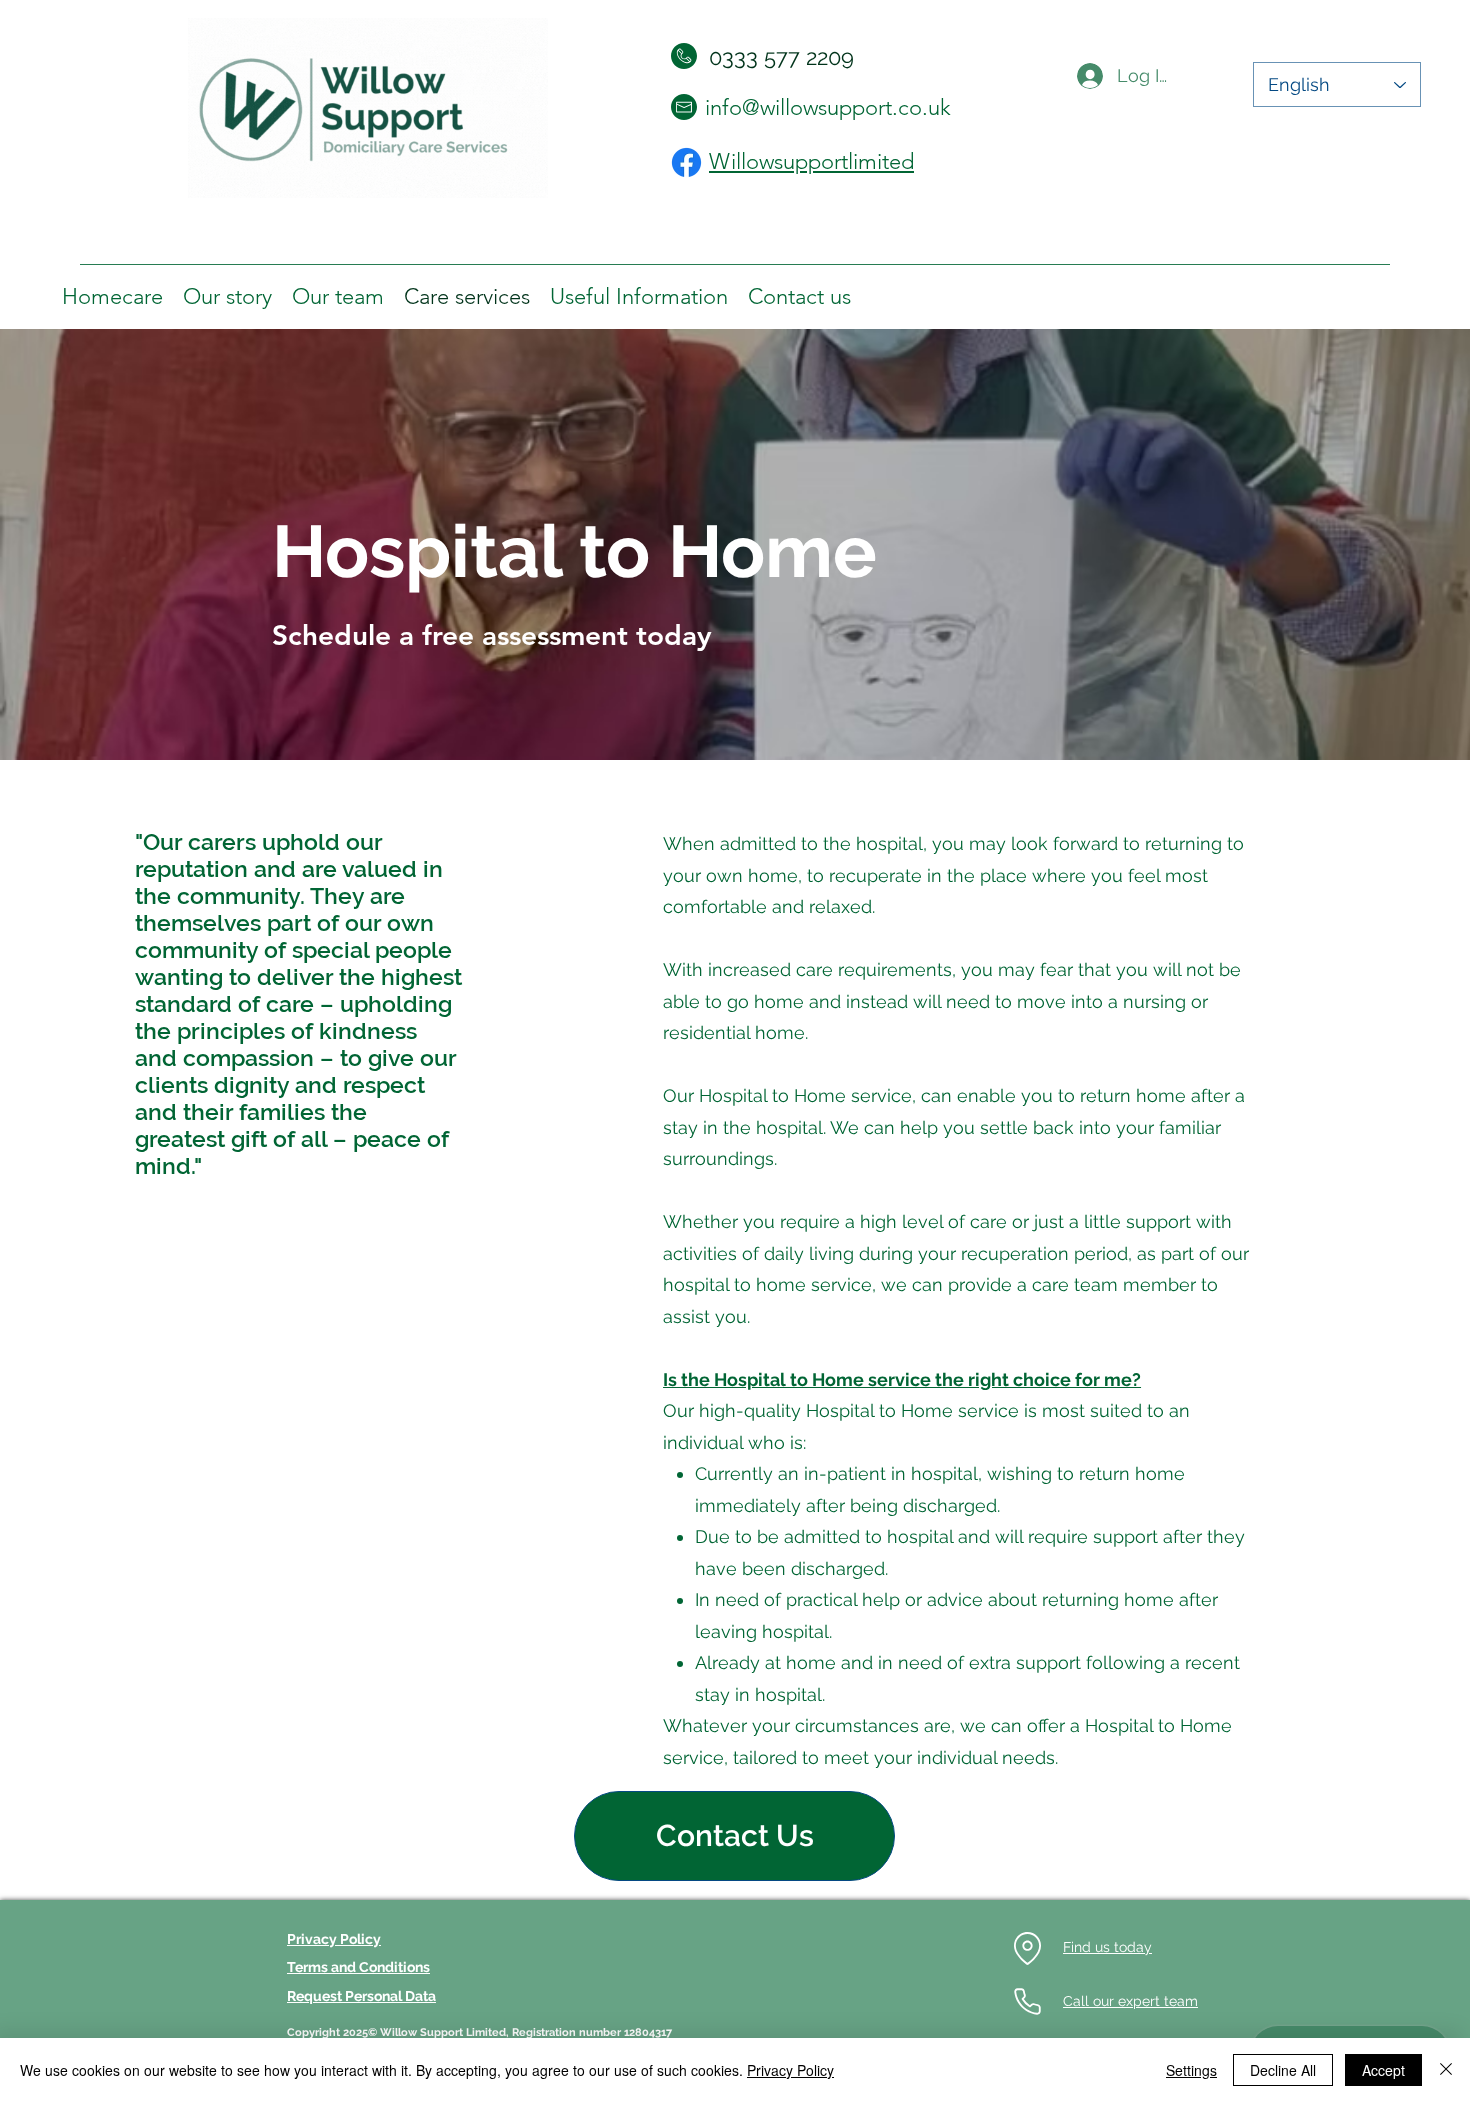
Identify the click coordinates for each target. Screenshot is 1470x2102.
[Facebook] (686, 162)
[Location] (1027, 1948)
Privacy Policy (790, 2070)
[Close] (1446, 2070)
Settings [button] (1191, 2070)
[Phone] (1027, 2002)
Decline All (1283, 2070)
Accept (1383, 2070)
